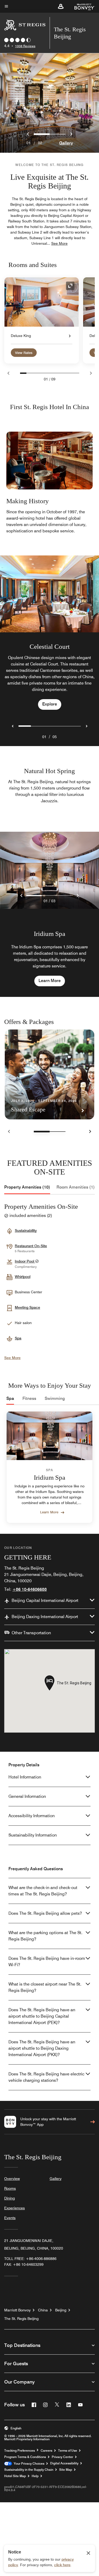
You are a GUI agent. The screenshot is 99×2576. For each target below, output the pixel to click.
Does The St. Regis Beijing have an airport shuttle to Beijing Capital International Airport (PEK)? (42, 2016)
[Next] (91, 373)
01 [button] (44, 737)
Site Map (66, 2470)
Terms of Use (68, 2451)
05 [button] (55, 737)
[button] (61, 6)
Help (35, 2476)
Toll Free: (30, 2259)
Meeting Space (27, 1307)
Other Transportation (31, 1633)
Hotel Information (25, 1777)
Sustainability (26, 1230)
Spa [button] (18, 1338)
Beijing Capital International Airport (45, 1600)
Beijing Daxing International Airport (45, 1617)
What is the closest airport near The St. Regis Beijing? (45, 1987)
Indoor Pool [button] (25, 1261)
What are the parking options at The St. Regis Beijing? (45, 1936)
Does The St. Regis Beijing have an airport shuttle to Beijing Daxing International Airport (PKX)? (42, 2048)
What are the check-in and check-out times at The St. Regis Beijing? (43, 1891)
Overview (12, 2179)
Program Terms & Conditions (25, 2457)
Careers (46, 2451)
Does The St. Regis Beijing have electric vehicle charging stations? (46, 2077)
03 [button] (53, 901)
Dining (10, 2198)
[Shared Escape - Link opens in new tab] (49, 1074)
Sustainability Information (33, 1835)
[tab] (27, 1187)
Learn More (50, 981)
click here (62, 2565)
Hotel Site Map (15, 2476)
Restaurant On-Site (31, 1246)
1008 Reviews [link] (25, 46)
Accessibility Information (32, 1816)
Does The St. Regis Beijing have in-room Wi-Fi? (47, 1962)
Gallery (66, 143)
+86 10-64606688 (30, 1589)
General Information (27, 1796)
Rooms (10, 2188)
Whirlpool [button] (23, 1277)
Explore (50, 704)
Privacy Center (62, 2457)
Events (10, 2218)
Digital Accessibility (64, 2463)
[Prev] (8, 373)
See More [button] (59, 243)
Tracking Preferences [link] (20, 2451)
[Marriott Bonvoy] (81, 6)
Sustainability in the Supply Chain (29, 2470)
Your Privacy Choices (28, 2464)
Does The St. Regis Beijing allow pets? (45, 1913)
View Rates (24, 353)
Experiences (15, 2208)
